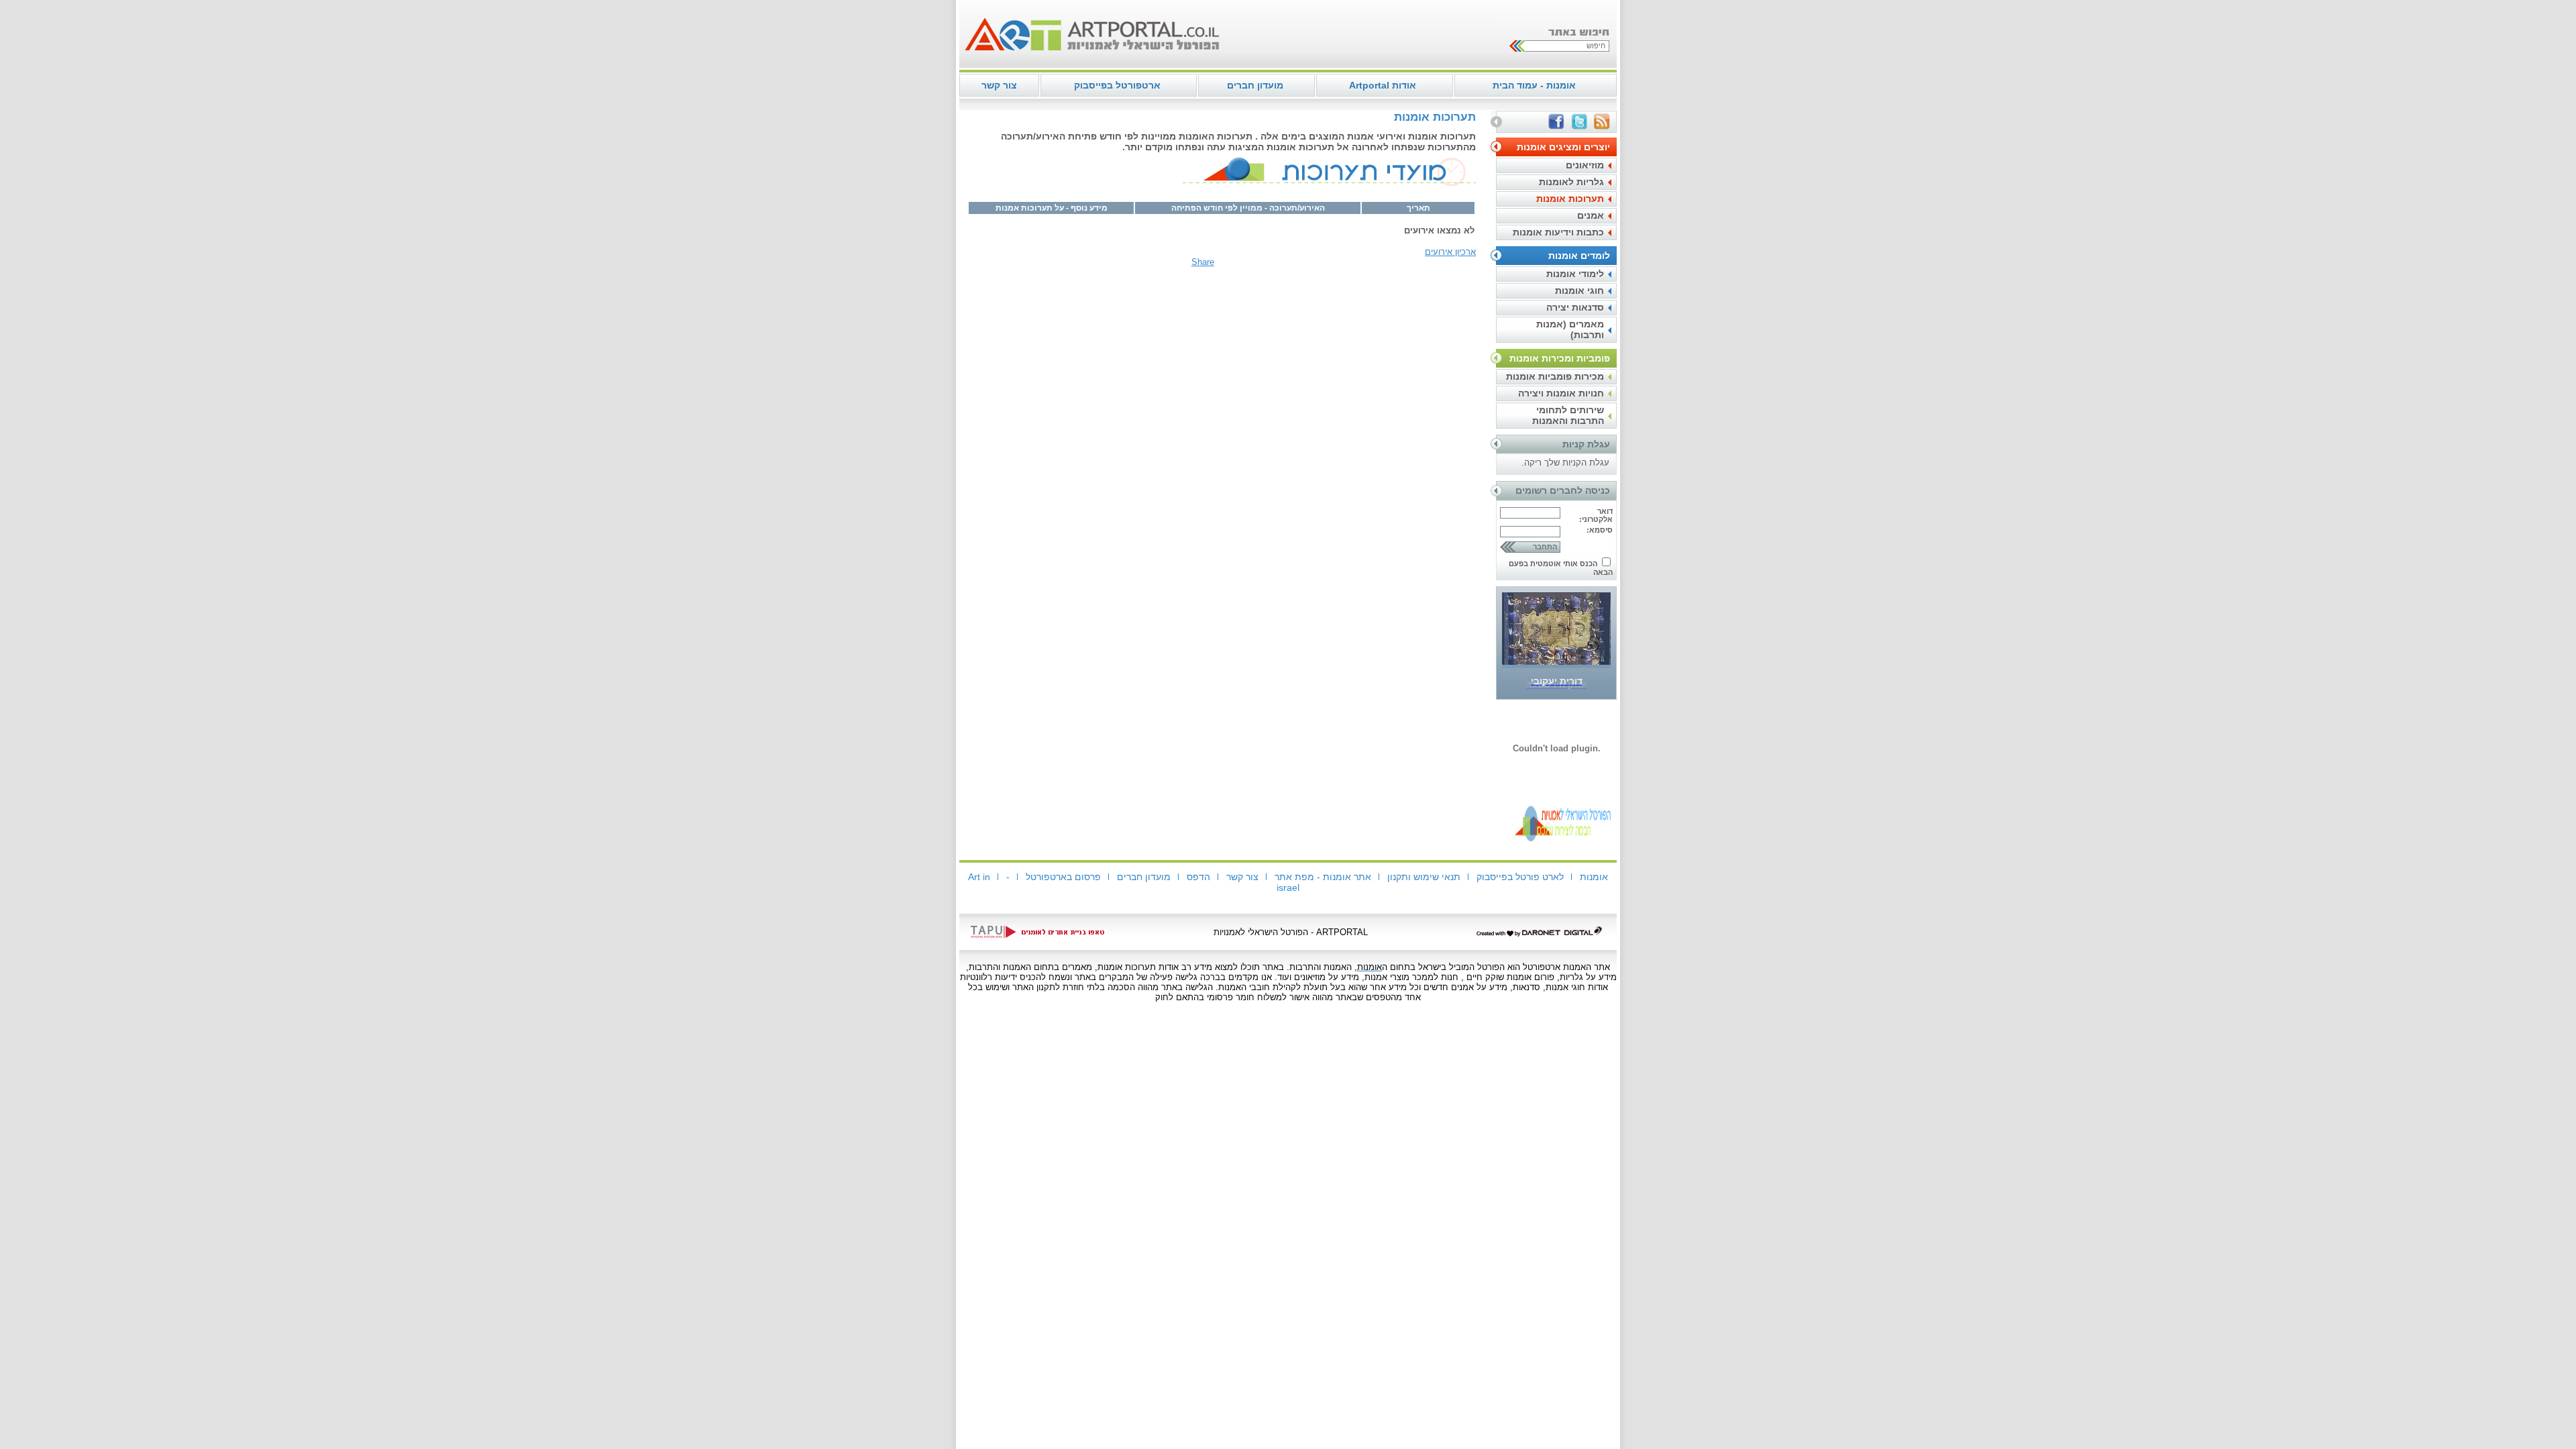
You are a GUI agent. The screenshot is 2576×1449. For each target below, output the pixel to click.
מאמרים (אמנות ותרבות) (1570, 329)
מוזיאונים (1585, 165)
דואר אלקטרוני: (1596, 515)
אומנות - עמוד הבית (1534, 85)
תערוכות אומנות (1570, 199)
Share (1203, 262)
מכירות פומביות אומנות (1555, 376)
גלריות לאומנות (1571, 182)
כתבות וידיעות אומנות (1558, 232)
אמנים (1591, 215)
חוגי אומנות (1579, 290)
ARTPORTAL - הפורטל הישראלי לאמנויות (1291, 932)
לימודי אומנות (1575, 274)
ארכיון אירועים (1450, 252)
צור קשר (999, 85)
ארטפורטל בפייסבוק (1117, 85)
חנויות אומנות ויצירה (1561, 393)
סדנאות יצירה (1575, 307)
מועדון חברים (1255, 85)
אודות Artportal (1383, 85)
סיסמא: (1600, 530)
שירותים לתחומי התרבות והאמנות (1568, 415)
